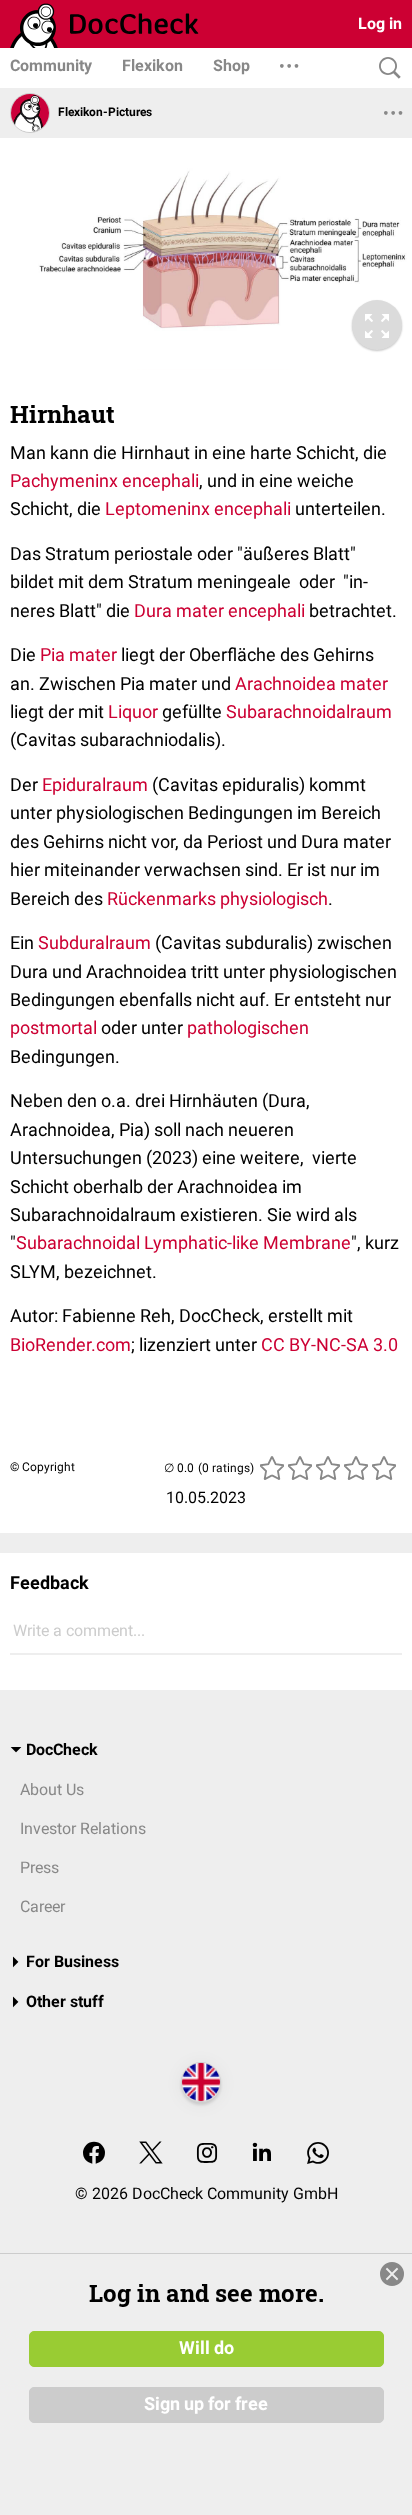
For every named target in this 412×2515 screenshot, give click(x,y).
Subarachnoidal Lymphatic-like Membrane (183, 1242)
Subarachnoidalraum (309, 711)
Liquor (133, 711)
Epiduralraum (95, 784)
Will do (206, 2348)
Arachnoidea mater (311, 683)
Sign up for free (206, 2404)
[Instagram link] (207, 2154)
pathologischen (248, 1027)
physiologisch (274, 898)
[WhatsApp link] (318, 2154)
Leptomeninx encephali (198, 508)
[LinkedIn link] (262, 2154)
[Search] (385, 68)
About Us (52, 1789)
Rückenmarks (161, 898)
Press (39, 1867)
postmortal (53, 1027)
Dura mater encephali (219, 610)
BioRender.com (70, 1344)
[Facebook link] (94, 2154)
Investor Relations (83, 1828)
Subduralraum (94, 942)
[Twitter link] (151, 2154)
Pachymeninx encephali (104, 480)
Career (42, 1906)
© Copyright (42, 1467)
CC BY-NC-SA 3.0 (329, 1344)
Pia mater (78, 654)
